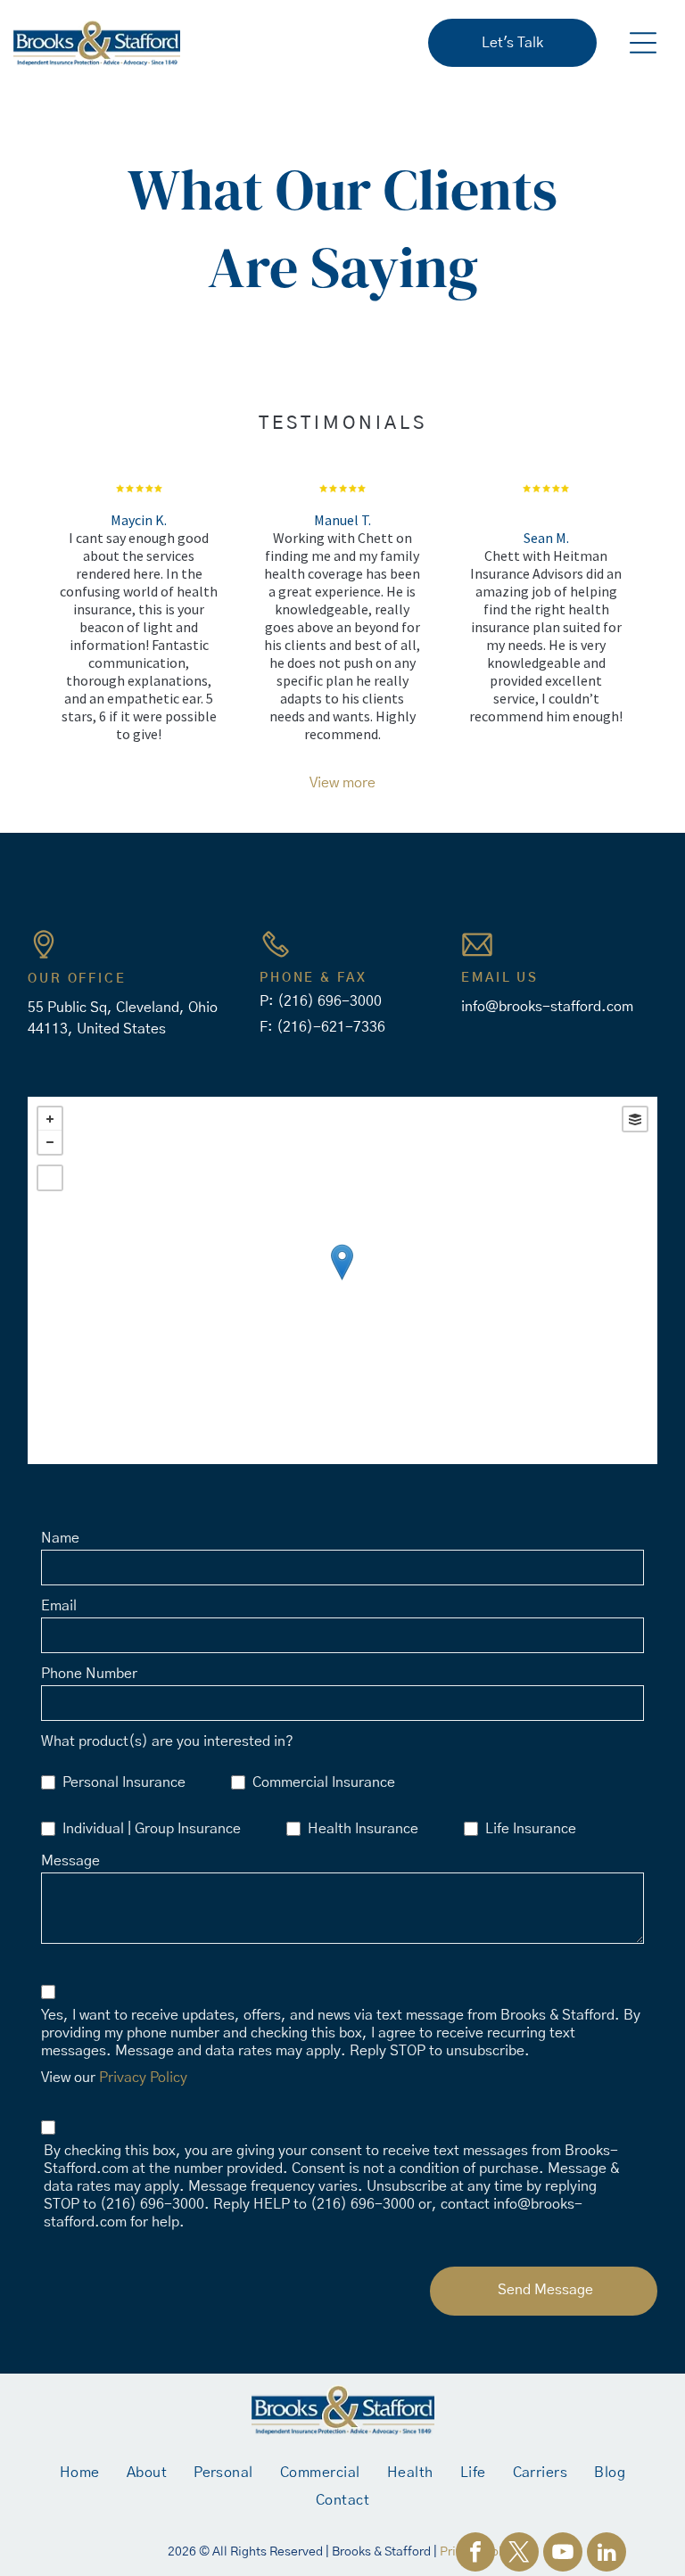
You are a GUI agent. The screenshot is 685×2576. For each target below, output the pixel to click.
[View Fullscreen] (50, 1178)
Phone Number (89, 1674)
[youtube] (563, 2554)
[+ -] (342, 1280)
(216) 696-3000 (330, 1001)
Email (59, 1606)
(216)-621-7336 (331, 1027)
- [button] (50, 1142)
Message (70, 1861)
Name (60, 1538)
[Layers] (635, 1119)
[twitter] (519, 2554)
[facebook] (475, 2554)
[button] (643, 43)
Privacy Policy (143, 2078)
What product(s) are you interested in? (167, 1741)
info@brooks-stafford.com (547, 1007)
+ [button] (50, 1119)
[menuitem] (80, 2473)
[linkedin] (607, 2554)
